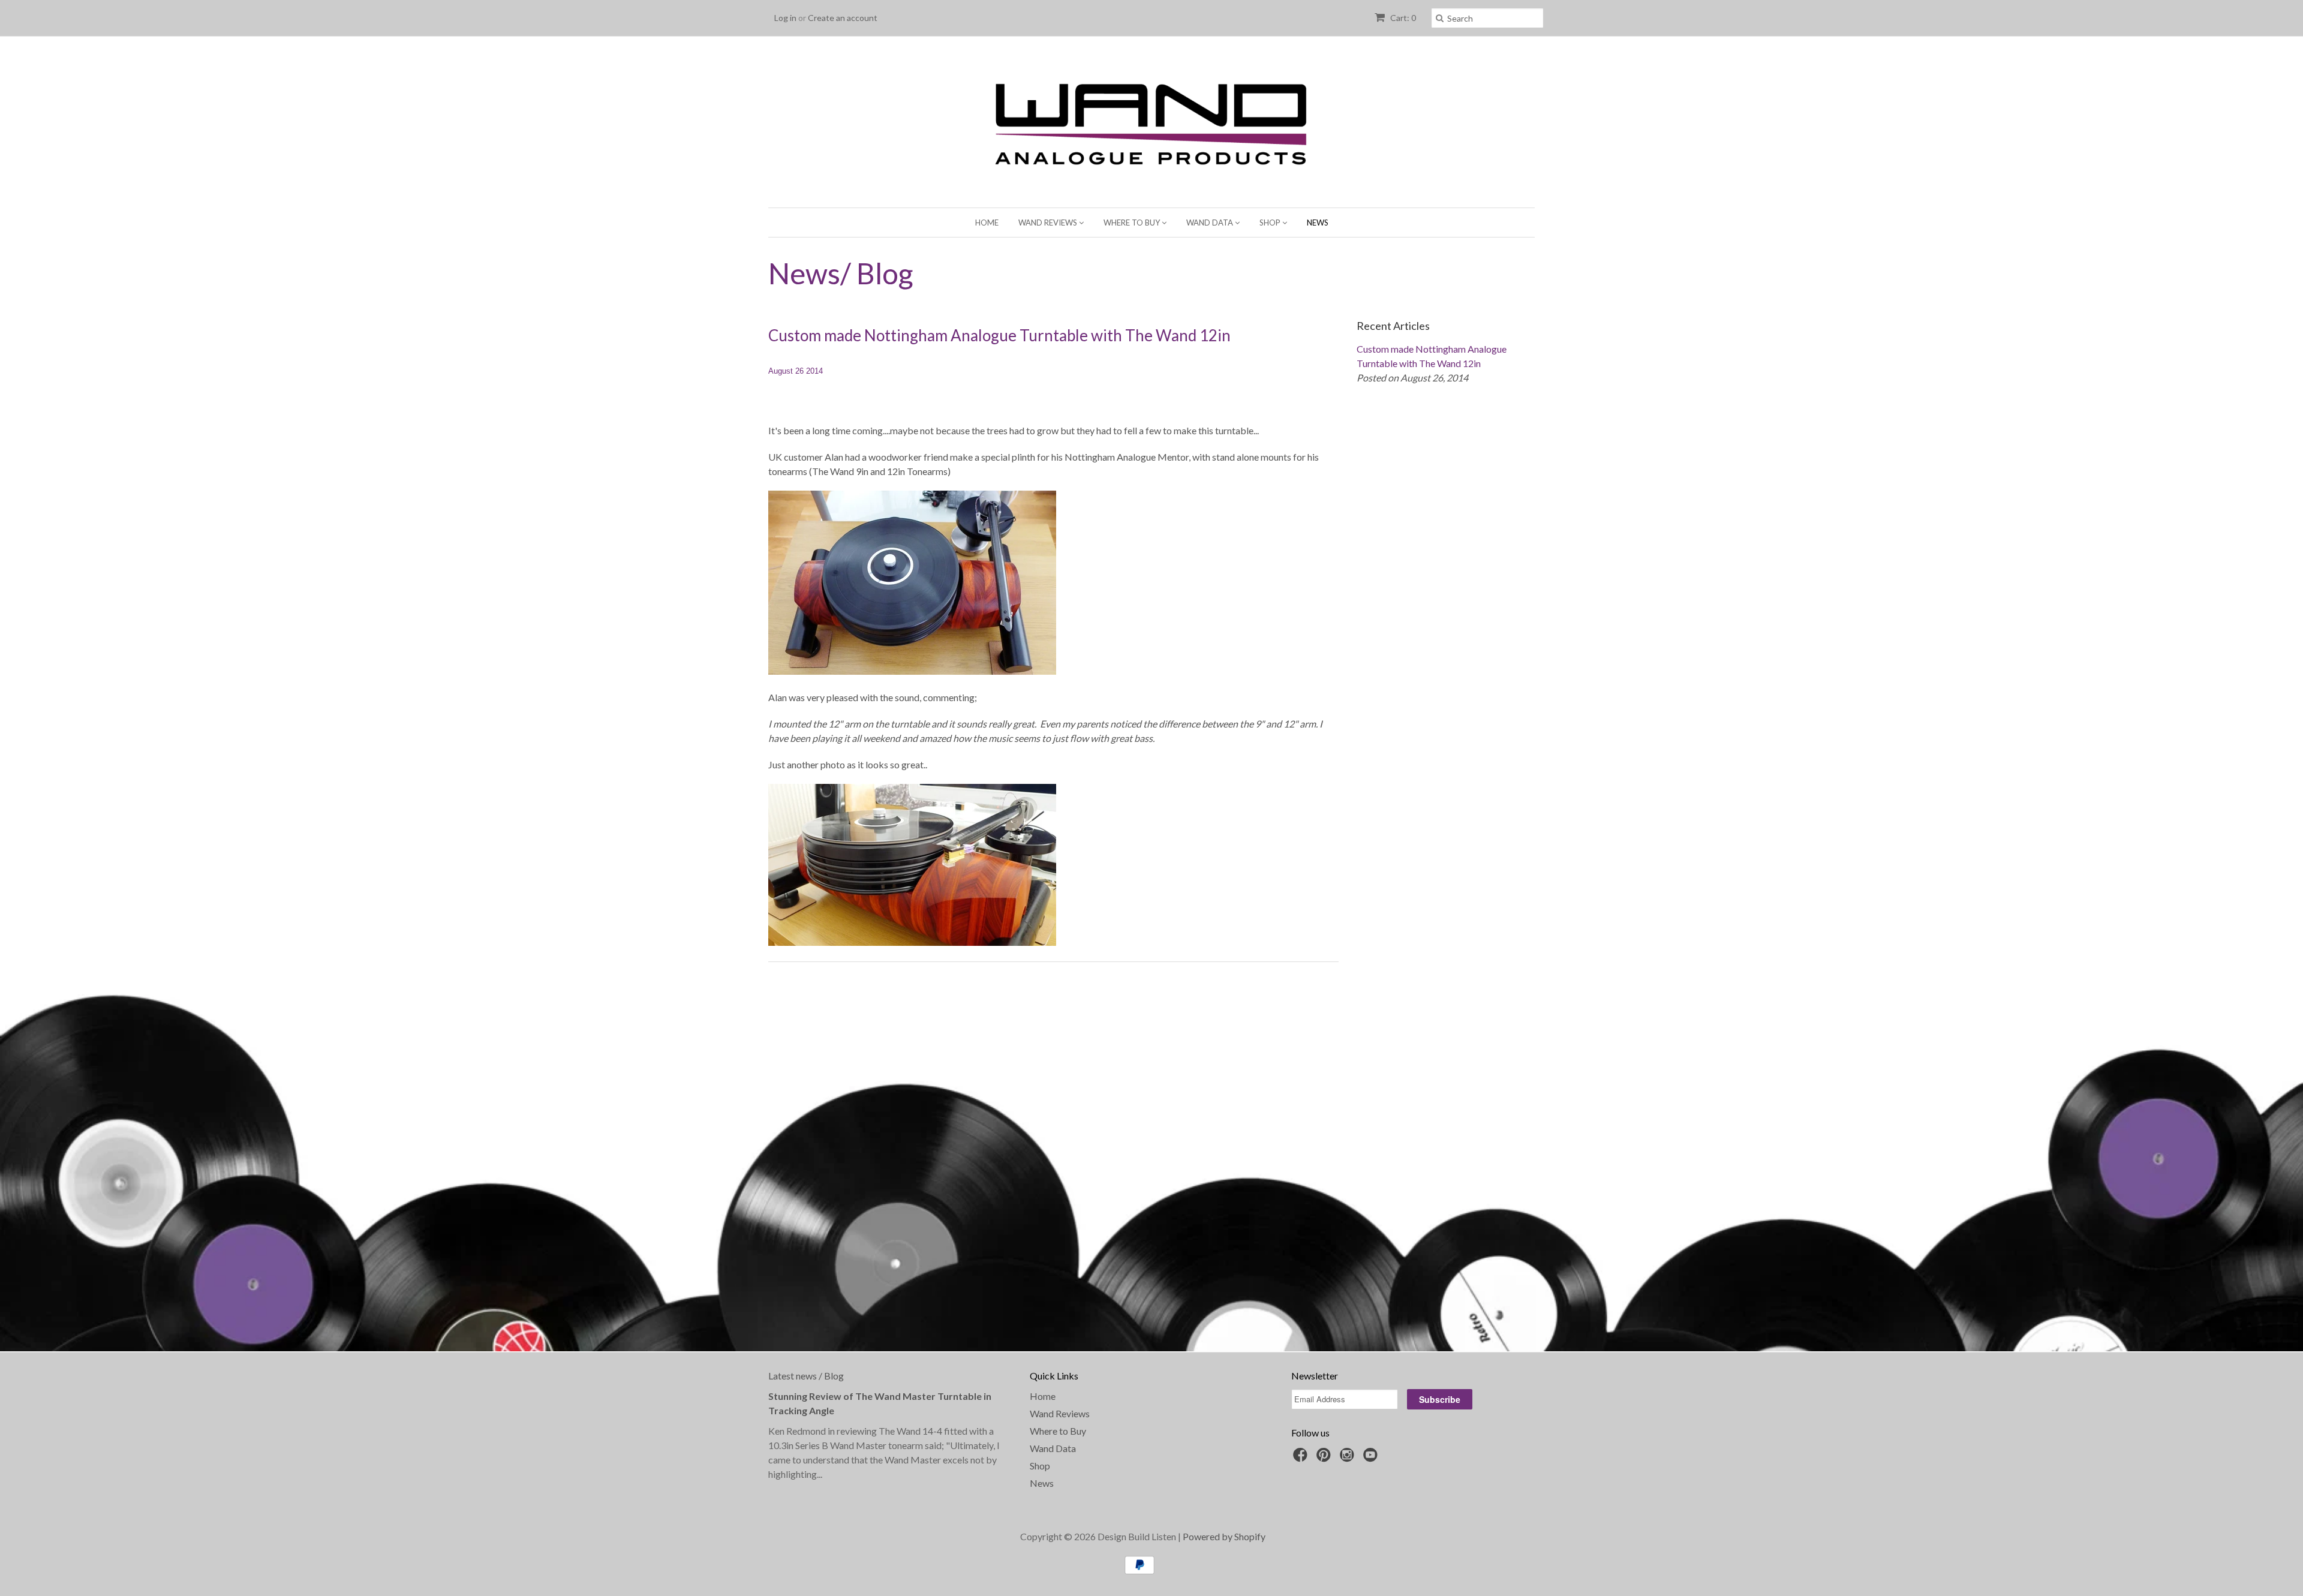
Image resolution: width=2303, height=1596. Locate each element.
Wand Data (1211, 223)
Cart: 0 (1402, 18)
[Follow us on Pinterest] (1325, 1458)
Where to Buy (1133, 223)
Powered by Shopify (1224, 1536)
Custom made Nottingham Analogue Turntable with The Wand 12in (999, 335)
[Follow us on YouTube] (1372, 1458)
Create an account (843, 18)
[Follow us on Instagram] (1349, 1458)
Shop (1271, 223)
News (1318, 223)
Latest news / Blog (806, 1376)
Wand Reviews (1049, 223)
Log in (785, 18)
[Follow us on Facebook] (1302, 1458)
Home (987, 223)
